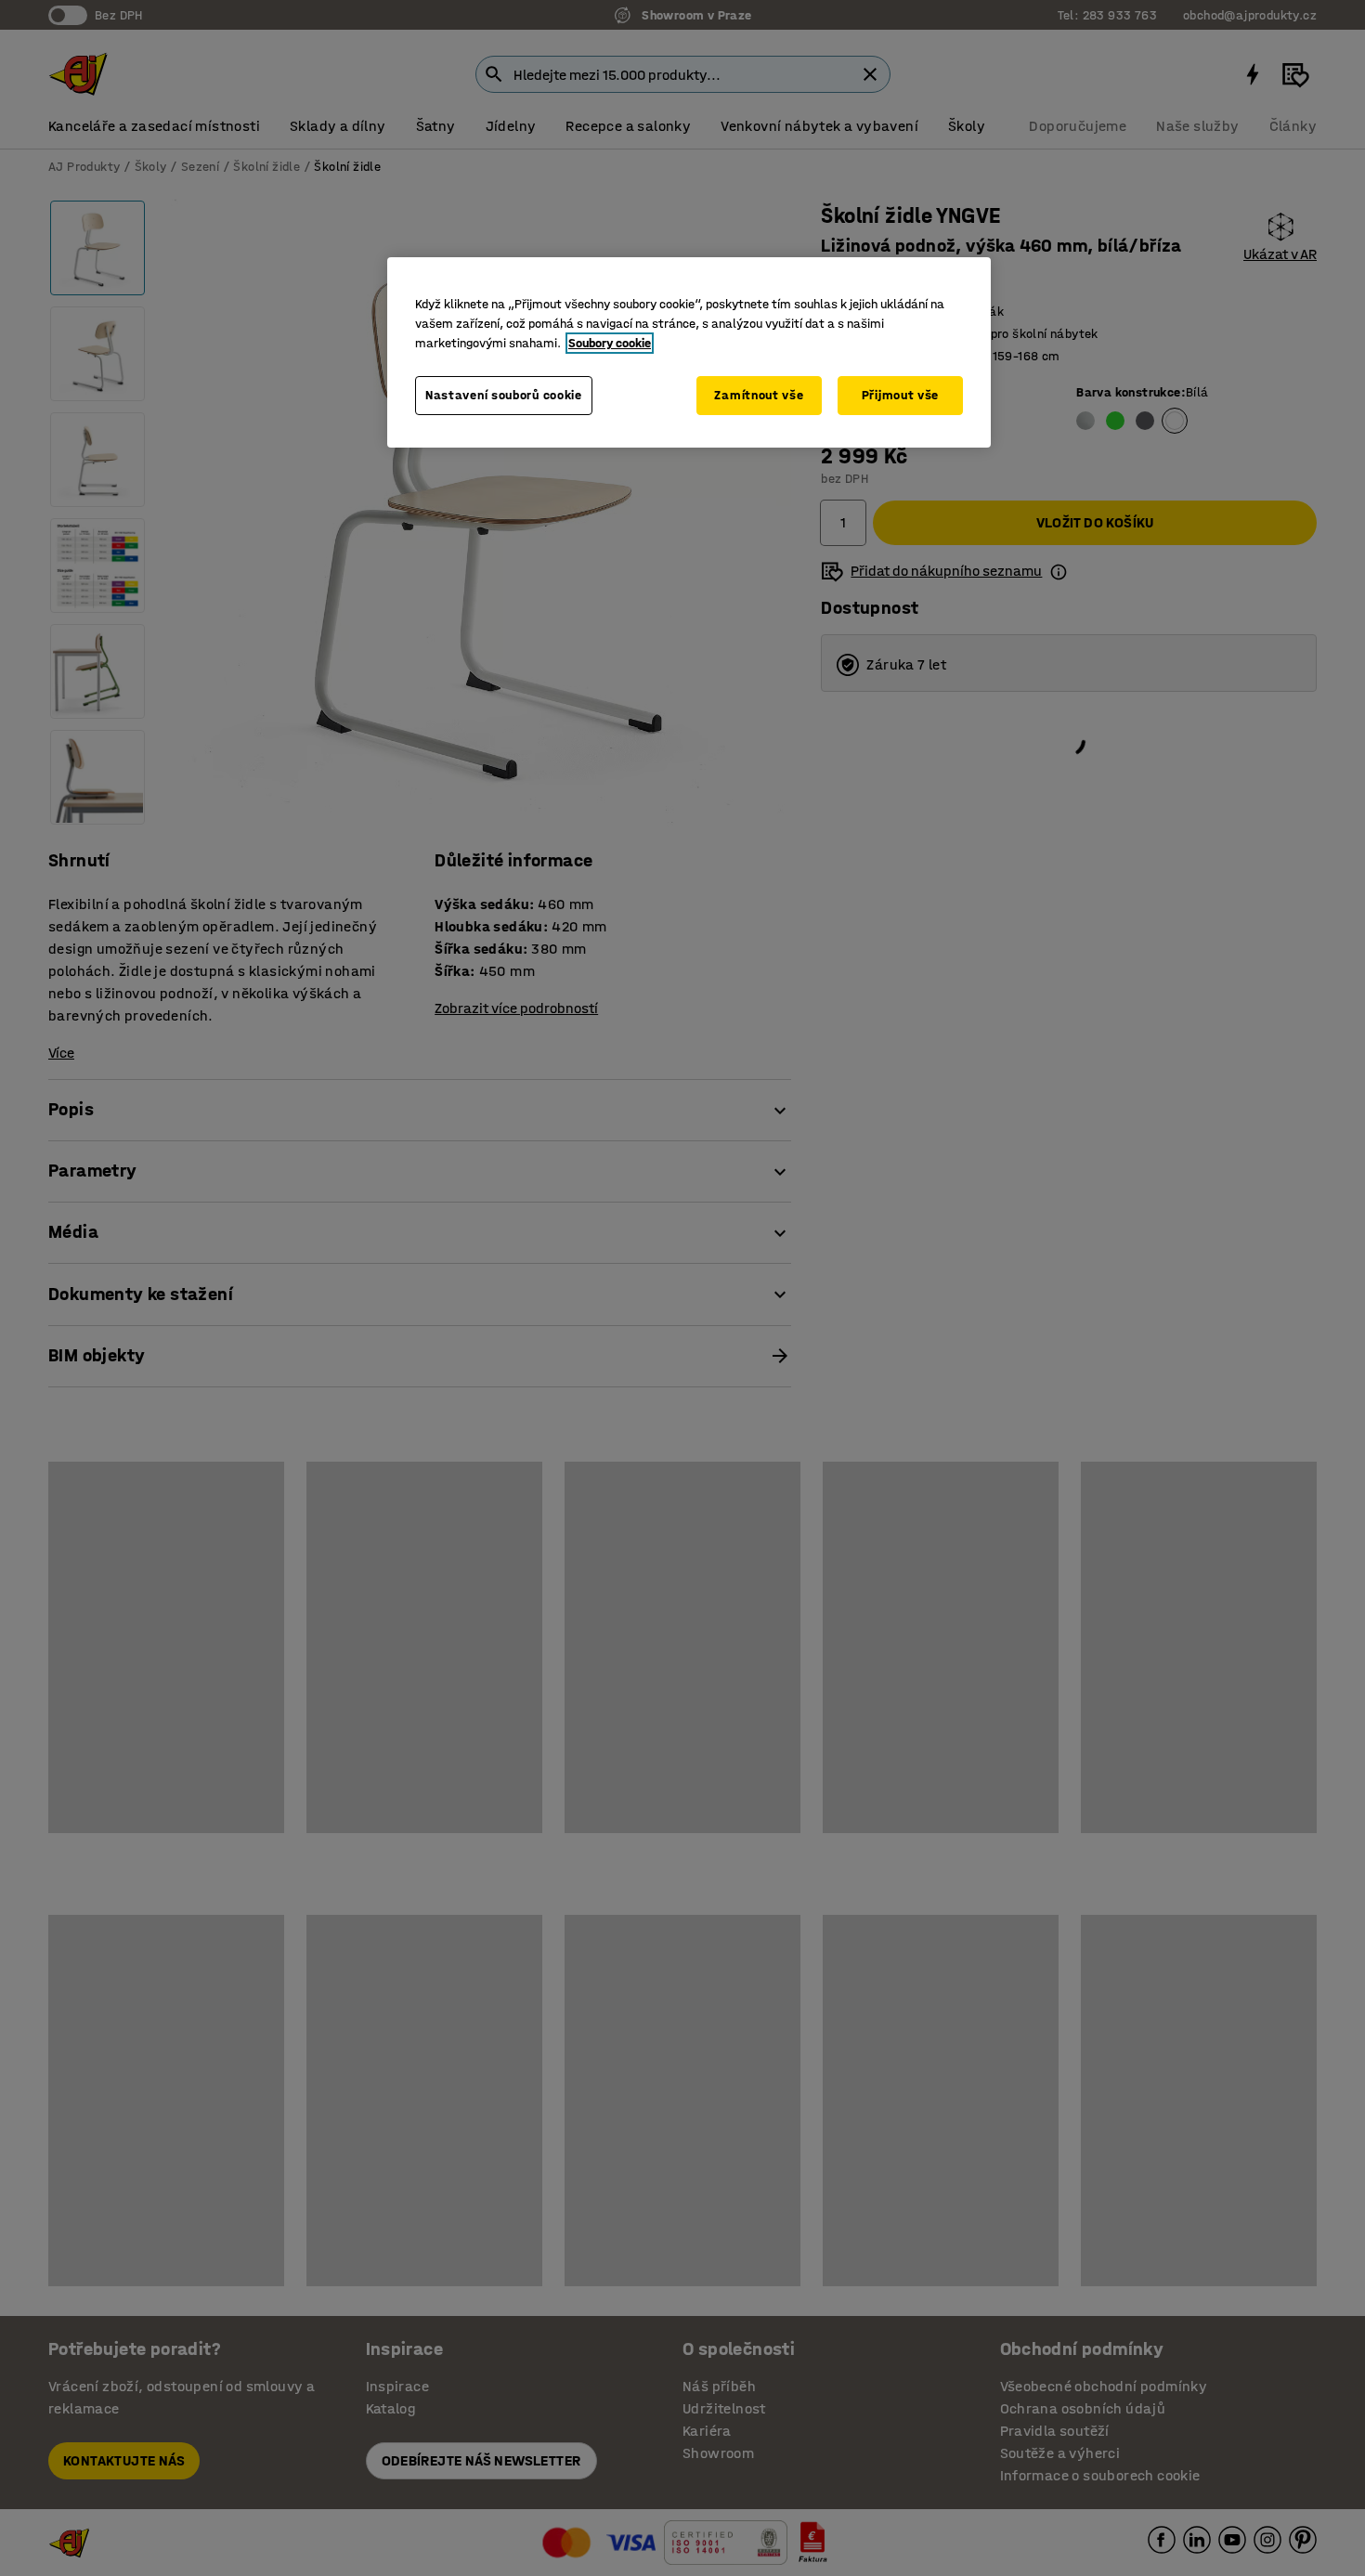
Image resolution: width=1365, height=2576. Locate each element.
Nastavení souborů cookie (504, 395)
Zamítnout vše (759, 395)
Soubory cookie (610, 343)
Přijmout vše (900, 395)
